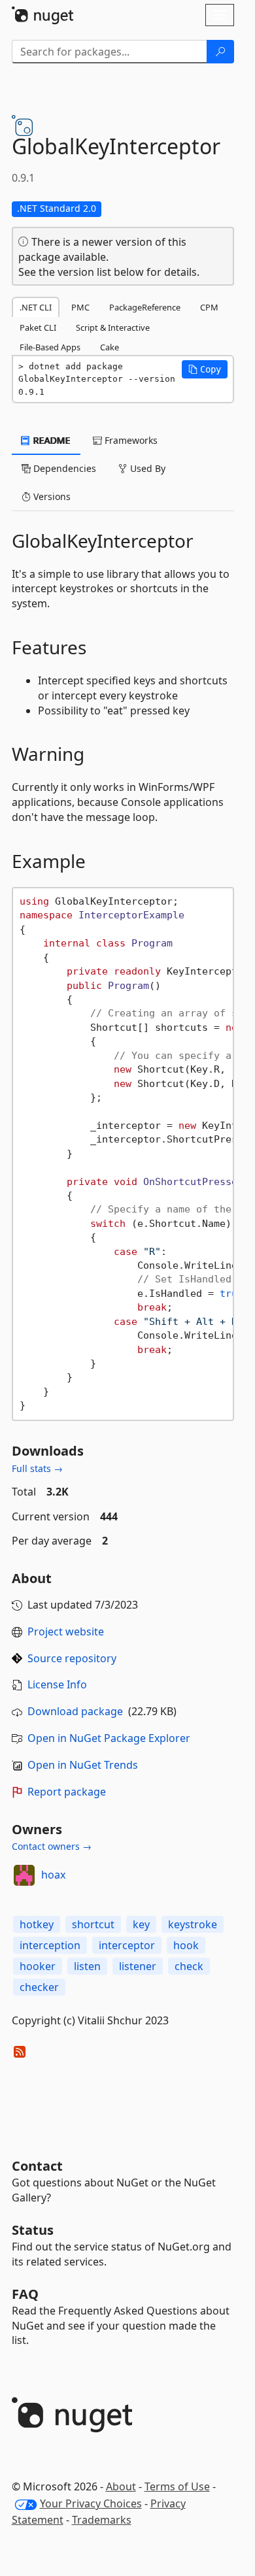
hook (186, 1945)
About (121, 2486)
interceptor (127, 1945)
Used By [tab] (146, 468)
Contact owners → (52, 1846)
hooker (38, 1966)
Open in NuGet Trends (83, 1765)
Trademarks (102, 2520)
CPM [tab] (209, 307)
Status (33, 2230)
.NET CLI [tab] (36, 307)
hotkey (37, 1924)
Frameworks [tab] (130, 440)
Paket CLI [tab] (38, 327)
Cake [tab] (110, 347)
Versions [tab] (51, 496)
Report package (67, 1792)
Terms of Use (177, 2486)
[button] (205, 369)
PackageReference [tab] (145, 307)
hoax (53, 1875)
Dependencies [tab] (63, 468)
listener (138, 1966)
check (189, 1966)
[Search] (220, 52)
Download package (75, 1711)
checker (39, 1987)
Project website (66, 1631)
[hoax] (24, 1875)
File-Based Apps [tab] (50, 347)
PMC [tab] (80, 307)
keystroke (193, 1924)
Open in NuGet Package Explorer (109, 1738)
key (141, 1924)
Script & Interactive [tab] (113, 327)
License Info (57, 1684)
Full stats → (37, 1468)
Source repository (72, 1658)
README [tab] (51, 440)
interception (50, 1945)
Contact (37, 2166)
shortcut (93, 1924)
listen (87, 1966)
